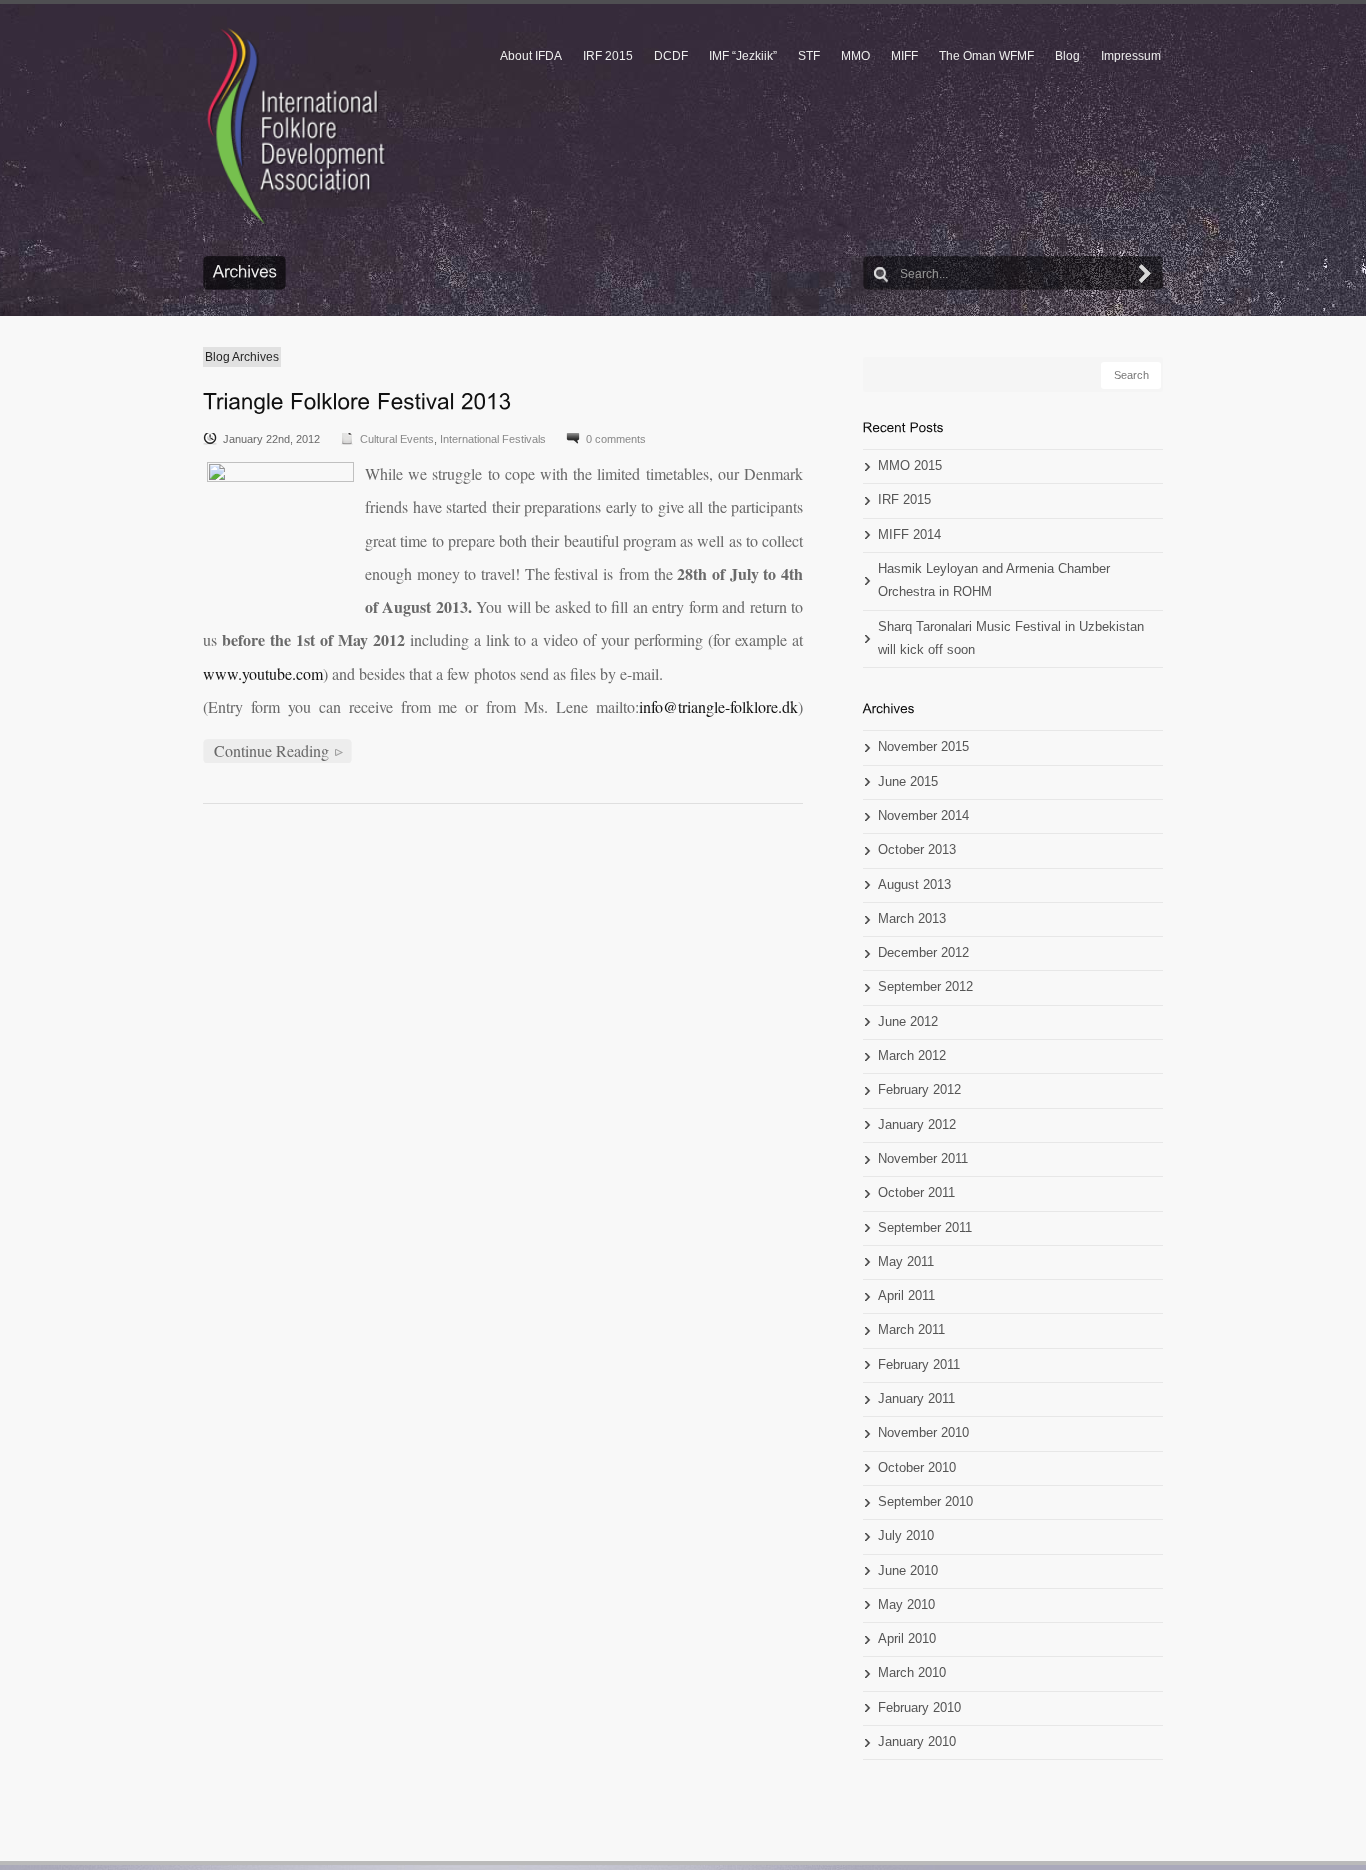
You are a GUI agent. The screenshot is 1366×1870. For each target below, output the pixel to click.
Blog (1067, 56)
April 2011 (906, 1296)
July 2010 (906, 1536)
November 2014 (923, 816)
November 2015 (923, 747)
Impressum (1131, 56)
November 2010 (923, 1433)
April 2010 (907, 1639)
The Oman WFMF (986, 56)
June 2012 (908, 1022)
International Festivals (493, 439)
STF (809, 56)
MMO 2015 (910, 466)
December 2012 (923, 953)
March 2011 (911, 1330)
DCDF (671, 56)
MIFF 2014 (909, 535)
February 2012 (919, 1090)
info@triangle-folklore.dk (718, 706)
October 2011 (916, 1193)
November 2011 (923, 1159)
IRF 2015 (608, 56)
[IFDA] (296, 126)
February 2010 (919, 1708)
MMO (855, 56)
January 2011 (916, 1399)
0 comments (616, 439)
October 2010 (917, 1468)
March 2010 (912, 1673)
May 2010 (906, 1605)
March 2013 (912, 919)
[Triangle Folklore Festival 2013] (357, 400)
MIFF (904, 56)
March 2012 (912, 1056)
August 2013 (914, 885)
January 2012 (917, 1125)
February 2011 (919, 1365)
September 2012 (925, 987)
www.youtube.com (263, 673)
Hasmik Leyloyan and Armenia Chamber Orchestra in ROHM (994, 580)
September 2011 (925, 1228)
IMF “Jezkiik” (743, 56)
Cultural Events (397, 439)
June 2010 (908, 1571)
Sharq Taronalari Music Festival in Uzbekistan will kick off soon (1011, 638)
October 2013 (917, 850)
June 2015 (908, 782)
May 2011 (906, 1262)
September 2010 (925, 1502)
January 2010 (917, 1742)
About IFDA (531, 56)
